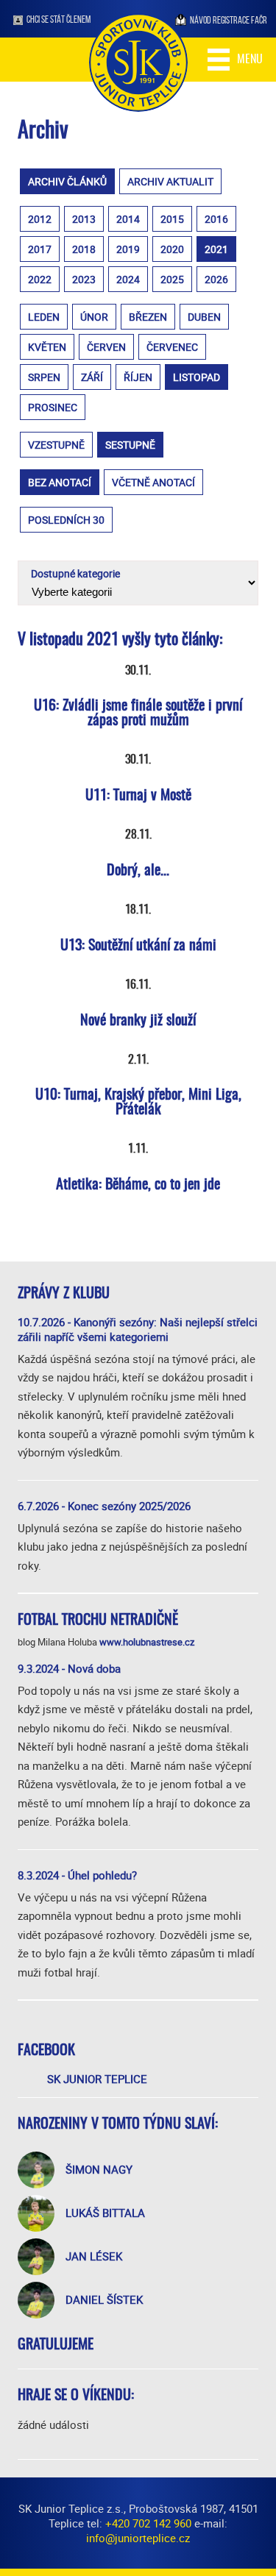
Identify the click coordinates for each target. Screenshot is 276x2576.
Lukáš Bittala (105, 2213)
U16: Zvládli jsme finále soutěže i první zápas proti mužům (138, 714)
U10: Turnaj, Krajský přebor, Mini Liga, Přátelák (138, 1103)
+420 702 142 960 (148, 2523)
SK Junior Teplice (97, 2079)
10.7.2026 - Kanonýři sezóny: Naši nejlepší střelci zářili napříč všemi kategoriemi (138, 1329)
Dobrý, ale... (138, 871)
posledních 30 (66, 520)
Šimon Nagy (99, 2169)
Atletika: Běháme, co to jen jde (138, 1185)
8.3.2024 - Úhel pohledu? (77, 1875)
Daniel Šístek (104, 2299)
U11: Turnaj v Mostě (138, 796)
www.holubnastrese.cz (147, 1642)
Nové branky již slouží (138, 1021)
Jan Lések (94, 2256)
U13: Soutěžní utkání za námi (138, 946)
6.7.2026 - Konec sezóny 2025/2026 (104, 1506)
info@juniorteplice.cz (138, 2538)
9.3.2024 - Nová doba (69, 1668)
